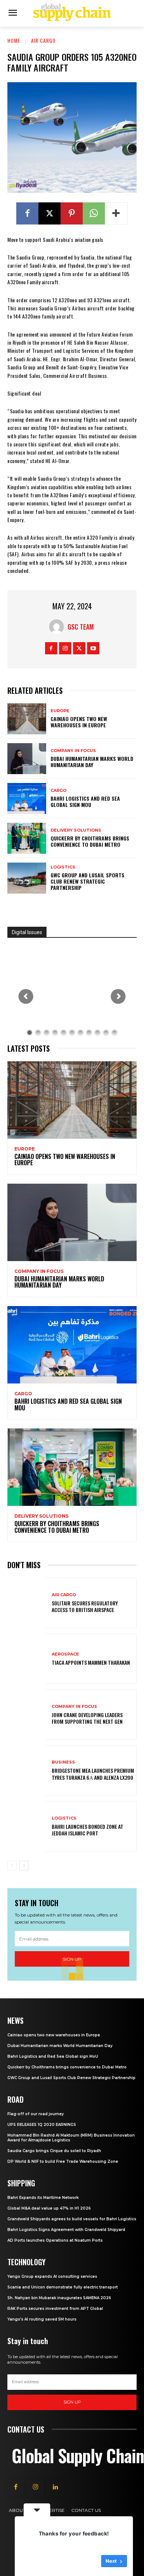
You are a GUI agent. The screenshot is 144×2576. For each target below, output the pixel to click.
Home (14, 40)
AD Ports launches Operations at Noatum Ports (55, 2240)
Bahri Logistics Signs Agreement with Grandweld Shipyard (66, 2230)
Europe (60, 711)
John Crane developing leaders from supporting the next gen (87, 1718)
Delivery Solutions (76, 830)
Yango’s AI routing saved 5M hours (42, 2319)
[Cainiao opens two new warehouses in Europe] (27, 719)
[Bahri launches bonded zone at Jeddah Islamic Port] (27, 1826)
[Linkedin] (55, 2487)
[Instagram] (65, 648)
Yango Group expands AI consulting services (52, 2276)
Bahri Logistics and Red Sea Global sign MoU (85, 801)
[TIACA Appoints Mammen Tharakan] (27, 1659)
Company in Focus (73, 751)
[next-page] (24, 1866)
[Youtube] (93, 648)
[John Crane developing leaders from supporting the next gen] (27, 1715)
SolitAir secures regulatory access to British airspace (85, 1606)
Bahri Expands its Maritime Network (43, 2198)
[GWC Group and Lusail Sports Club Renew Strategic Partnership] (27, 878)
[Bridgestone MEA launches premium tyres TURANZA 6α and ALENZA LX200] (27, 1771)
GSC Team (81, 627)
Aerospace (65, 1654)
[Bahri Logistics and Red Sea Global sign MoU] (27, 798)
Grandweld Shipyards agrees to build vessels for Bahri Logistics (72, 2219)
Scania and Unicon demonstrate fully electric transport (63, 2287)
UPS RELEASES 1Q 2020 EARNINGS (42, 2125)
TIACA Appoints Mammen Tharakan (91, 1662)
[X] (49, 213)
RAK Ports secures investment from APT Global (55, 2309)
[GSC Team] (58, 627)
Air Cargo (43, 40)
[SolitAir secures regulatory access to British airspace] (27, 1603)
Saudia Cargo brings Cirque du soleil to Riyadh (54, 2151)
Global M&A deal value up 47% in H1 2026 (49, 2208)
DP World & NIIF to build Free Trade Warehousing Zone (63, 2161)
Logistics (63, 867)
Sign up (72, 2402)
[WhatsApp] (94, 213)
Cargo (59, 791)
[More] (116, 213)
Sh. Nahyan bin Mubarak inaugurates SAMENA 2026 (59, 2298)
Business (63, 1762)
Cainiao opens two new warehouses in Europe (79, 722)
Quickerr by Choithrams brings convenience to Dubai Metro (90, 841)
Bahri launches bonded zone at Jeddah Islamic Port (88, 1830)
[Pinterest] (72, 213)
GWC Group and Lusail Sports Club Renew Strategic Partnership (88, 881)
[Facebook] (27, 213)
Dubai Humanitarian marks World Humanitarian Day (92, 762)
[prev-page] (12, 1866)
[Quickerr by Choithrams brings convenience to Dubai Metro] (27, 838)
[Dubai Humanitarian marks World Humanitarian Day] (27, 759)
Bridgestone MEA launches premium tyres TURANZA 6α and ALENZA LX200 (93, 1774)
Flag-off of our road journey (36, 2114)
